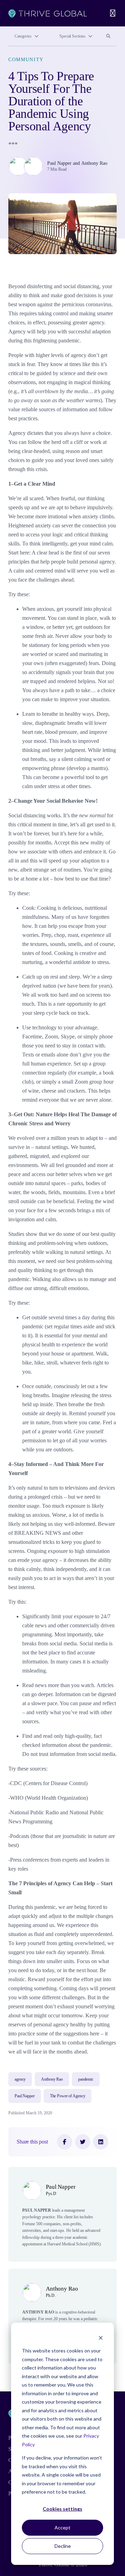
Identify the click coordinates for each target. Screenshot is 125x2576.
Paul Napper (59, 163)
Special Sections (72, 36)
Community (26, 60)
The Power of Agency (68, 2096)
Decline (63, 2546)
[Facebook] (65, 2142)
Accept (62, 2528)
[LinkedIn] (101, 2142)
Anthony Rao (94, 163)
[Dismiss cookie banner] (101, 2338)
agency (20, 2079)
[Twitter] (83, 2142)
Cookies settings (62, 2509)
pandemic (86, 2079)
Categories (23, 36)
